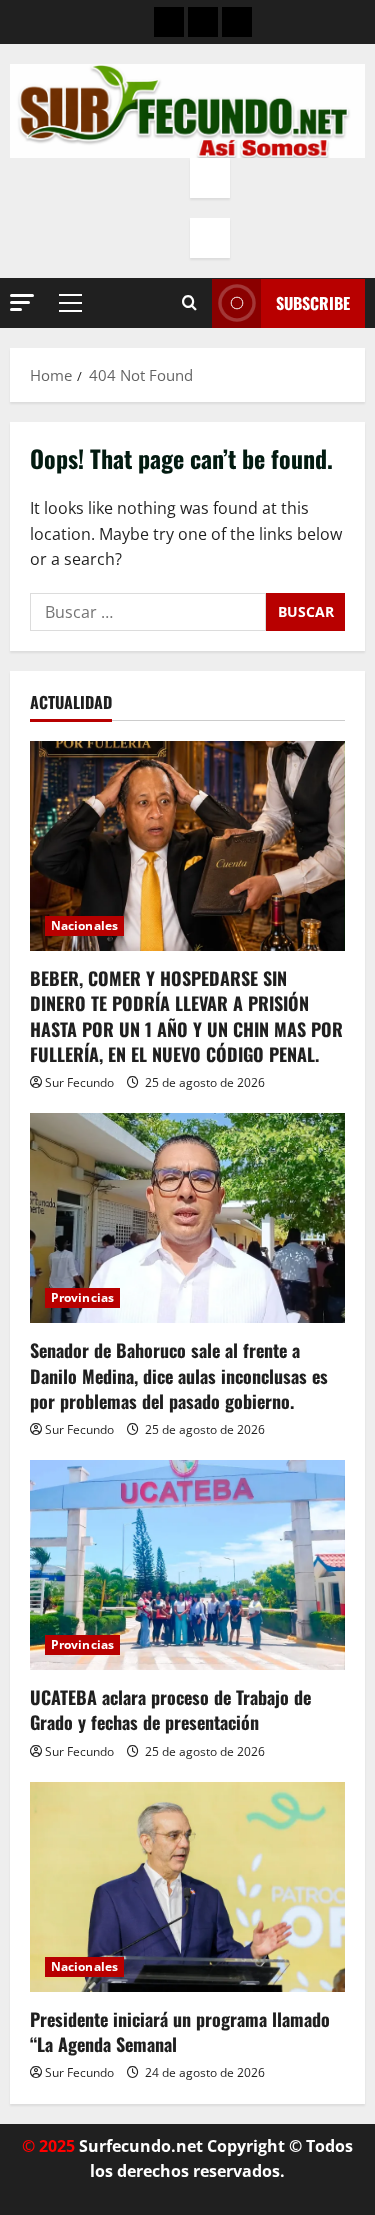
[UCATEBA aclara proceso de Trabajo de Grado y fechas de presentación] (187, 1565)
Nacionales (84, 925)
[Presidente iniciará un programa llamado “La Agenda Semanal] (187, 1887)
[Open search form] (189, 303)
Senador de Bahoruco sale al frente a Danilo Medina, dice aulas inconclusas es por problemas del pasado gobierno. (179, 1375)
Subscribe (313, 303)
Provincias (82, 1297)
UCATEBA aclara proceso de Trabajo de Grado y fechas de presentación (170, 1709)
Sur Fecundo (79, 1082)
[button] (22, 302)
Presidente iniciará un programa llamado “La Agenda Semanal (180, 2031)
